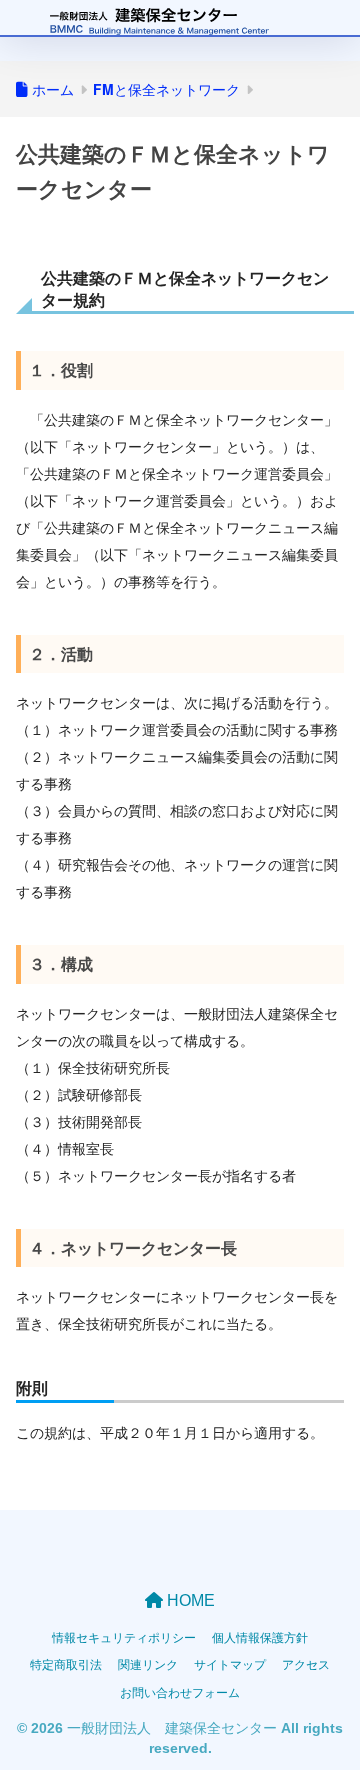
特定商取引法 (66, 1663)
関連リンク (148, 1663)
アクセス (306, 1663)
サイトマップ (230, 1663)
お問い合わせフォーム (180, 1691)
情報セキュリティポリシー (124, 1636)
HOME (189, 1600)
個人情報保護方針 (260, 1636)
